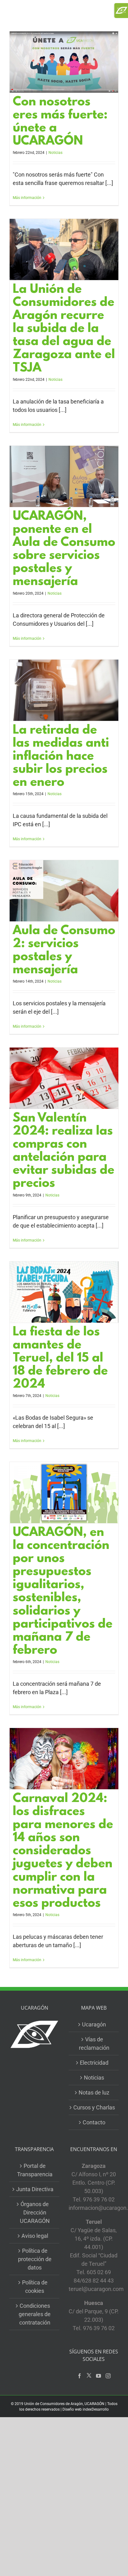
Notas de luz (94, 2092)
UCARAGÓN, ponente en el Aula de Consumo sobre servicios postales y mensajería (64, 550)
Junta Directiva (35, 2189)
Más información (27, 198)
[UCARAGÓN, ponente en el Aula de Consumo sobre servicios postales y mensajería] (64, 476)
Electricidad (94, 2063)
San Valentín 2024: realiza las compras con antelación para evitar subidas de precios (64, 1151)
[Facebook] (80, 2376)
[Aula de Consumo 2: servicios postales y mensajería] (64, 891)
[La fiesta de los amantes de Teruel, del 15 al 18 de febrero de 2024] (64, 1292)
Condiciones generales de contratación (35, 2314)
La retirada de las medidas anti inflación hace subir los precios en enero (61, 757)
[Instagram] (108, 2376)
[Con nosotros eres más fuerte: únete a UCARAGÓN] (64, 62)
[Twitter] (89, 2376)
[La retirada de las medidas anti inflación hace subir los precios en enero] (64, 690)
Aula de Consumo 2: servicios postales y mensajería (64, 951)
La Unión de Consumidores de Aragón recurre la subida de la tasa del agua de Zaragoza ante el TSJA (64, 329)
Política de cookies (35, 2287)
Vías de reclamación (94, 2044)
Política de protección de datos (35, 2259)
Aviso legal (35, 2236)
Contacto (94, 2122)
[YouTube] (98, 2376)
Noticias (55, 153)
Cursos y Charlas (94, 2107)
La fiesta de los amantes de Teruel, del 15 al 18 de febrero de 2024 (60, 1359)
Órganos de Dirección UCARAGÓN (35, 2212)
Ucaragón (94, 2024)
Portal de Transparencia (35, 2170)
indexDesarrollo (96, 2409)
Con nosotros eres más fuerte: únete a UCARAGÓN (60, 122)
